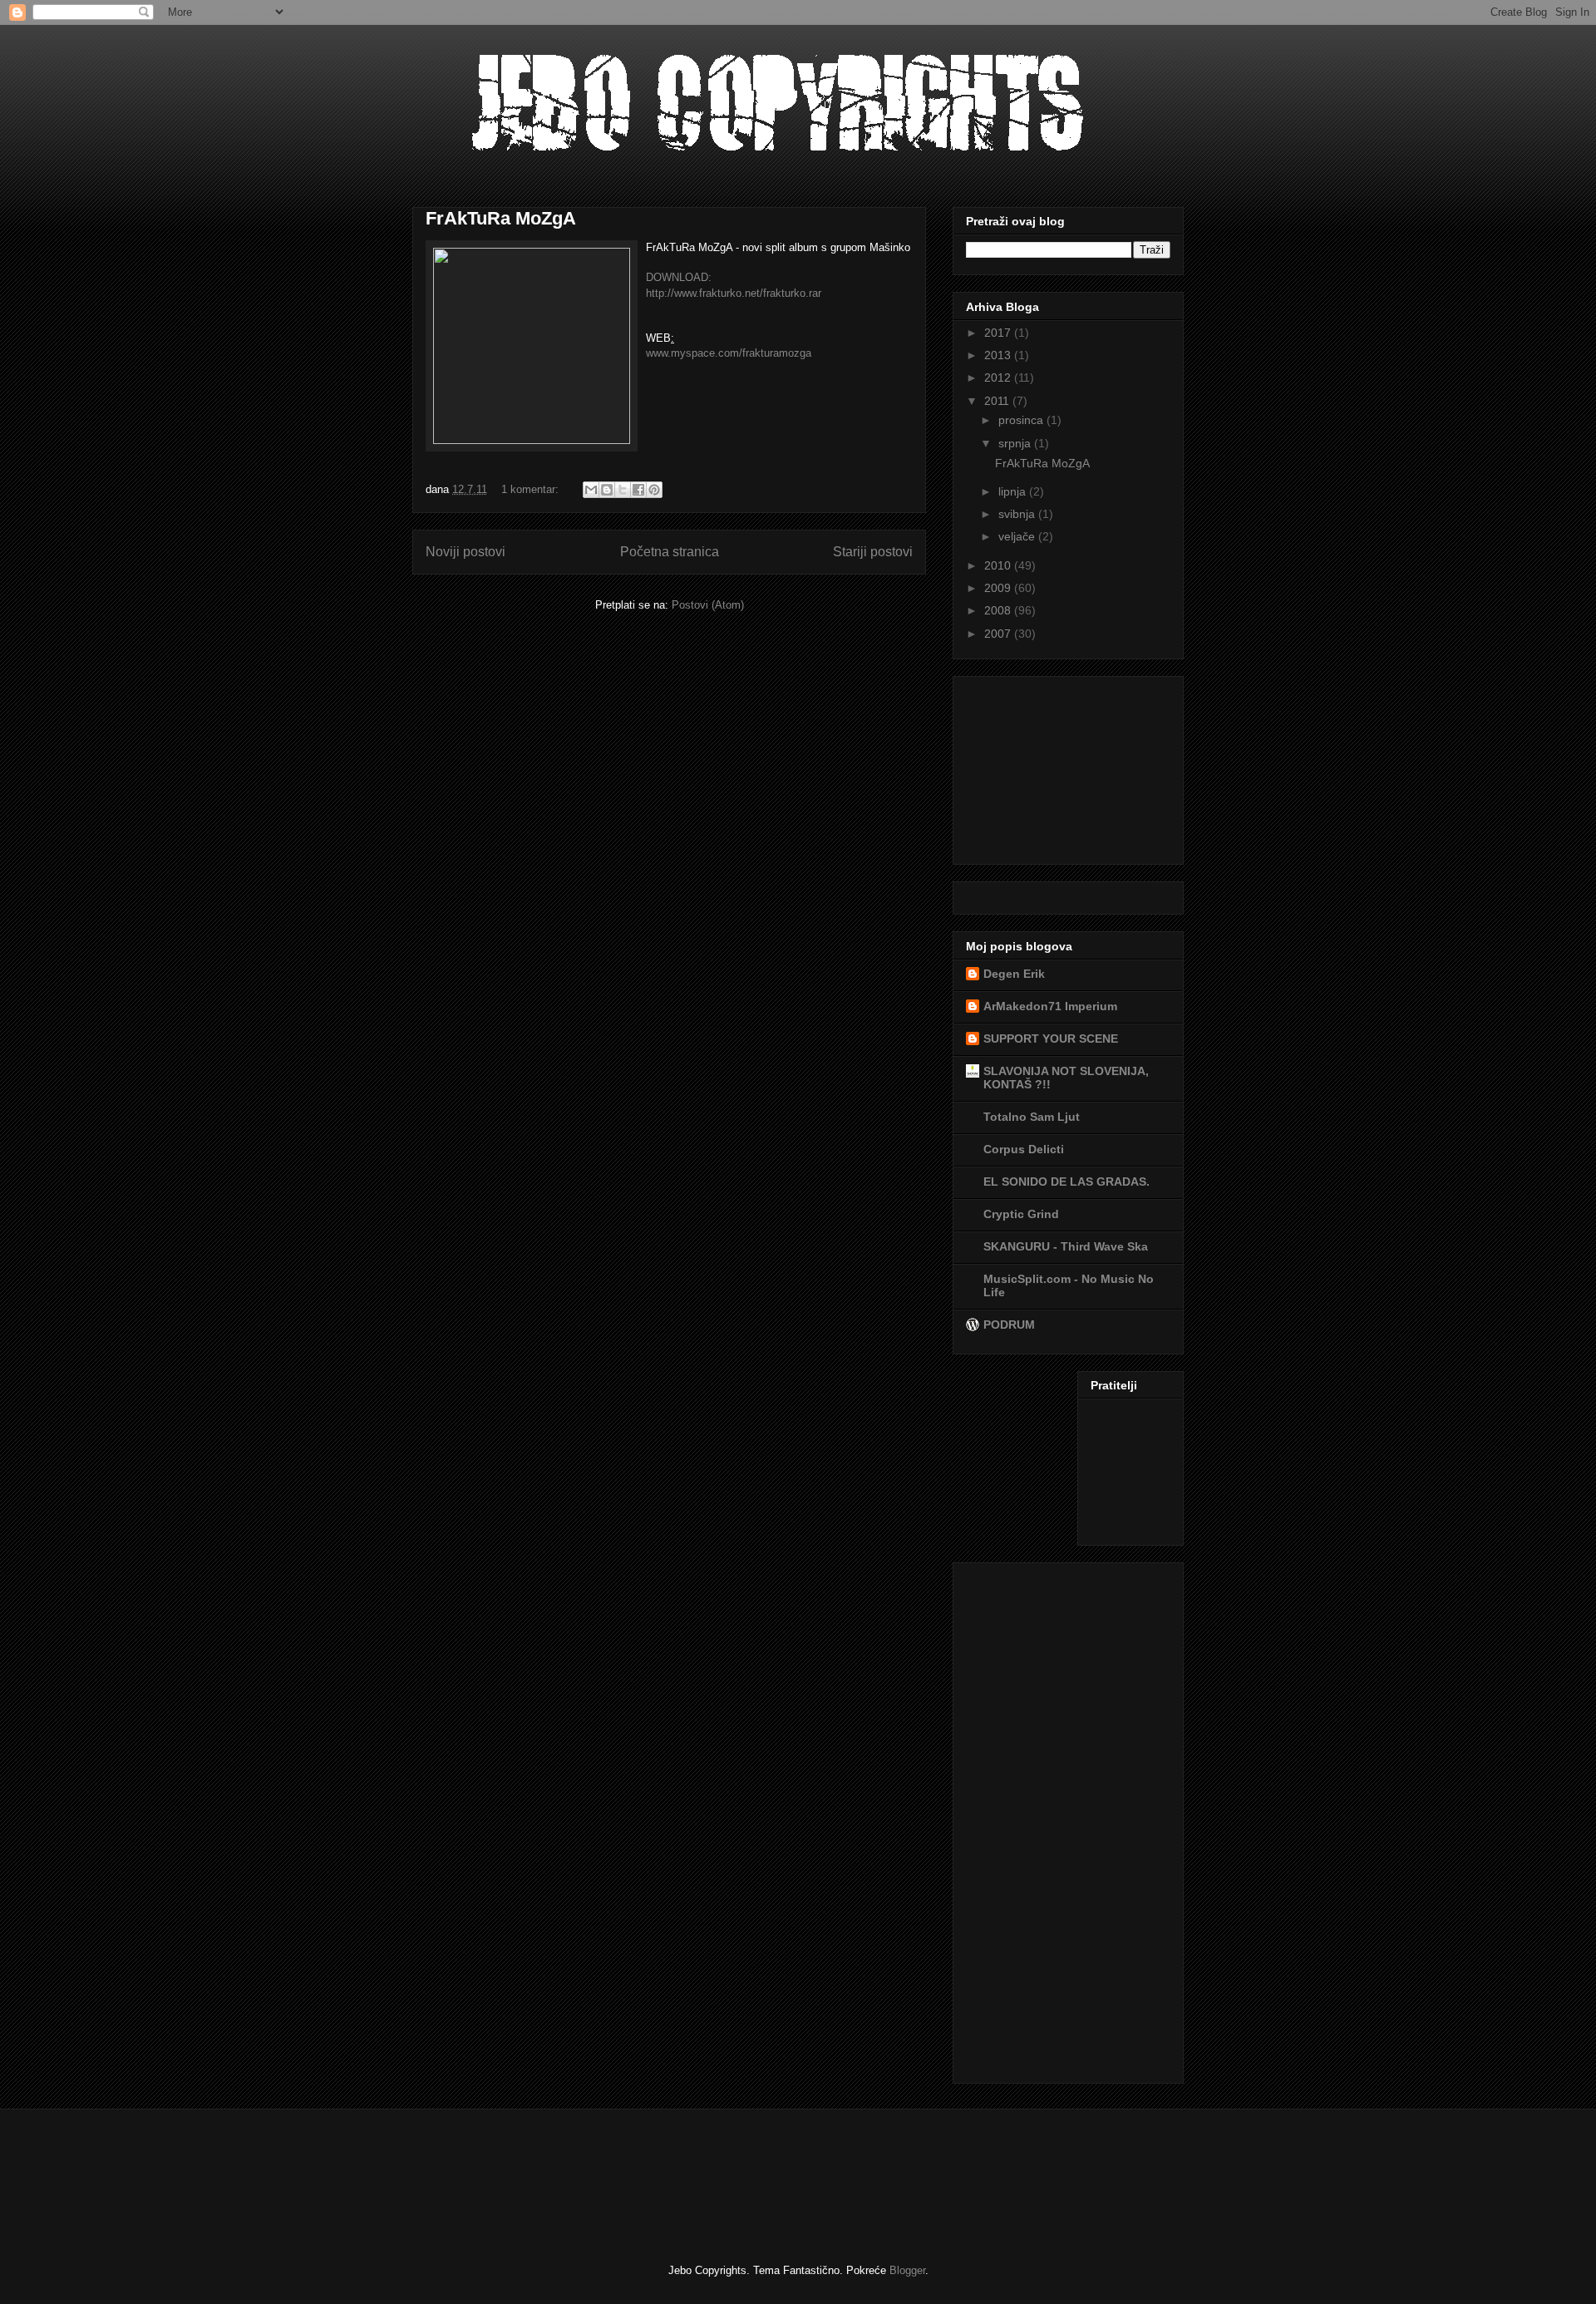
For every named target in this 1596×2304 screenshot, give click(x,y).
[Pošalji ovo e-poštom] (591, 490)
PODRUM (1009, 1325)
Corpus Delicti (1024, 1149)
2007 (999, 634)
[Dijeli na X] (623, 490)
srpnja (1016, 443)
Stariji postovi (873, 552)
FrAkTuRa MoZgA (501, 218)
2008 (999, 610)
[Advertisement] (1049, 766)
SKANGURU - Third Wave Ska (1066, 1246)
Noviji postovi (465, 552)
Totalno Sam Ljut (1032, 1117)
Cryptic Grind (1021, 1214)
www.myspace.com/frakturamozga (729, 353)
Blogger (907, 2270)
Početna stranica (670, 552)
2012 (999, 377)
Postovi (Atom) (708, 605)
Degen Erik (1014, 974)
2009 (999, 588)
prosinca (1022, 420)
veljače (1018, 536)
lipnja (1014, 491)
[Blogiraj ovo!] (607, 490)
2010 (999, 565)
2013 (999, 355)
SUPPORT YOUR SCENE (1051, 1039)
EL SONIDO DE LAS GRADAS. (1066, 1182)
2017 (999, 333)
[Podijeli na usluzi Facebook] (638, 490)
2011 (998, 401)
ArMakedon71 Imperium (1050, 1006)
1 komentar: (532, 489)
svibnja (1018, 514)
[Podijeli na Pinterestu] (654, 490)
